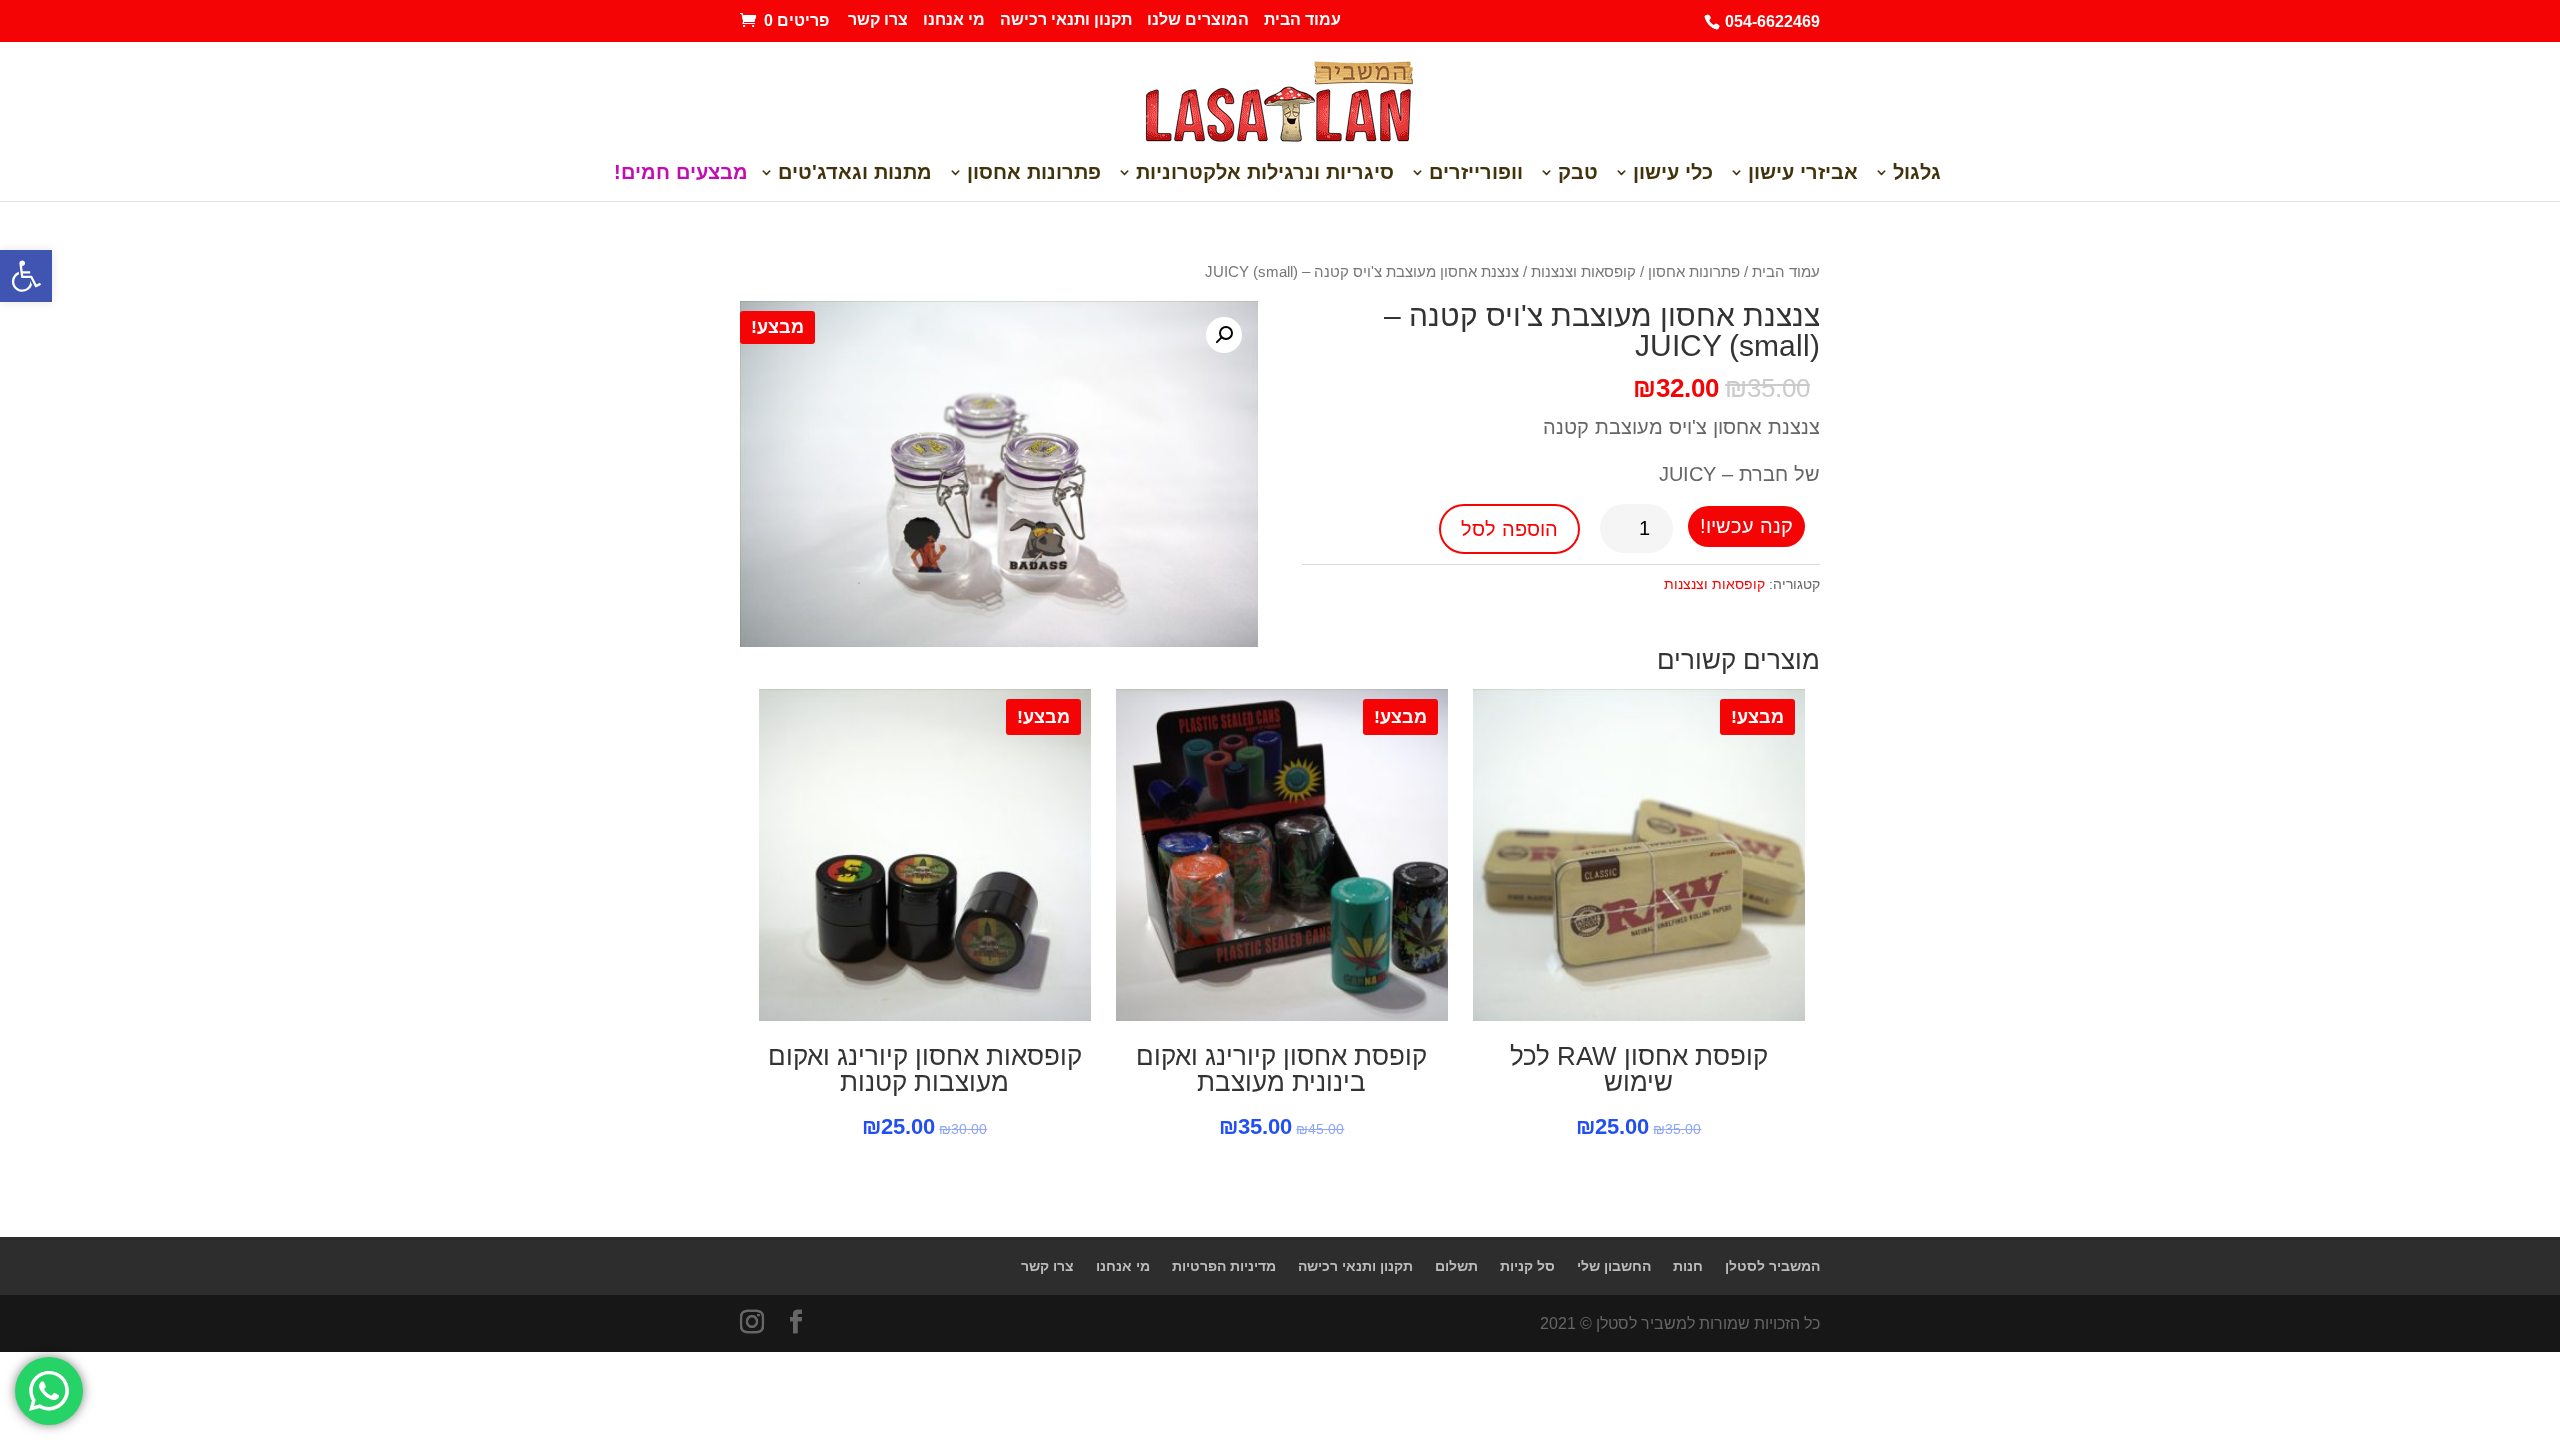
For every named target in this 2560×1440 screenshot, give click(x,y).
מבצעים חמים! (681, 174)
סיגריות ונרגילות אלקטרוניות (1265, 174)
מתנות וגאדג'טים (855, 174)
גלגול (1917, 174)
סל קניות (1527, 1266)
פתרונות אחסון (1034, 174)
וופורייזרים (1476, 174)
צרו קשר (878, 20)
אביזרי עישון (1803, 174)
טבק (1578, 174)
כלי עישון (1673, 174)
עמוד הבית (1302, 20)
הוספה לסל (1509, 529)
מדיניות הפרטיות (1224, 1266)
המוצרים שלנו (1198, 20)
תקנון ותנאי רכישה (1066, 20)
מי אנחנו (954, 20)
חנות (1688, 1266)
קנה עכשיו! (1746, 526)
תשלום (1456, 1266)
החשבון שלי (1614, 1266)
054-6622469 (1772, 21)
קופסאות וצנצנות (1583, 272)
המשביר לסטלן (1772, 1266)
